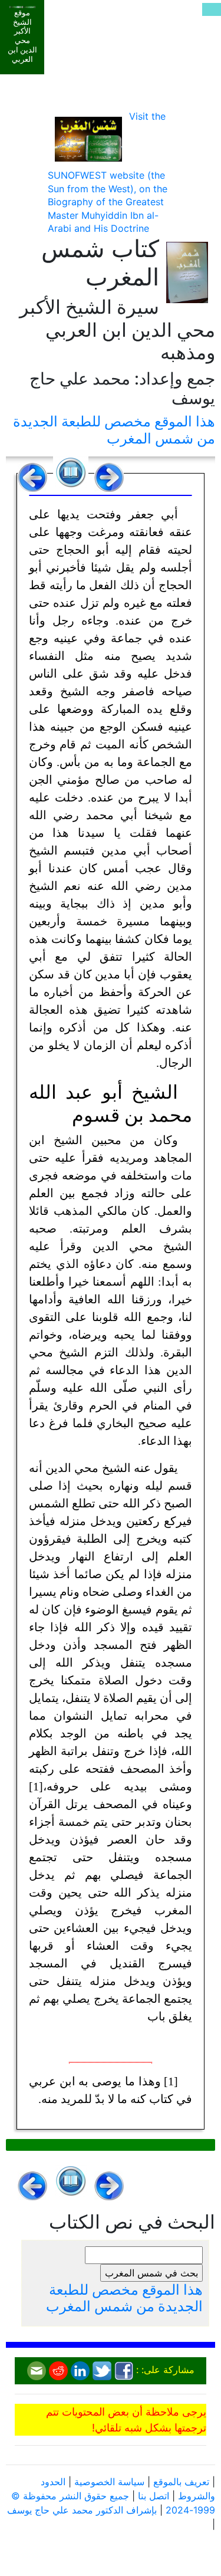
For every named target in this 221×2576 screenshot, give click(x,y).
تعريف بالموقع (181, 2482)
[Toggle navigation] (212, 9)
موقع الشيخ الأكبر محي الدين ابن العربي (22, 36)
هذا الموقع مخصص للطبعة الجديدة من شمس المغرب (114, 430)
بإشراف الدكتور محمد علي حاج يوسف (82, 2510)
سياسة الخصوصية (109, 2482)
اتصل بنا (154, 2496)
